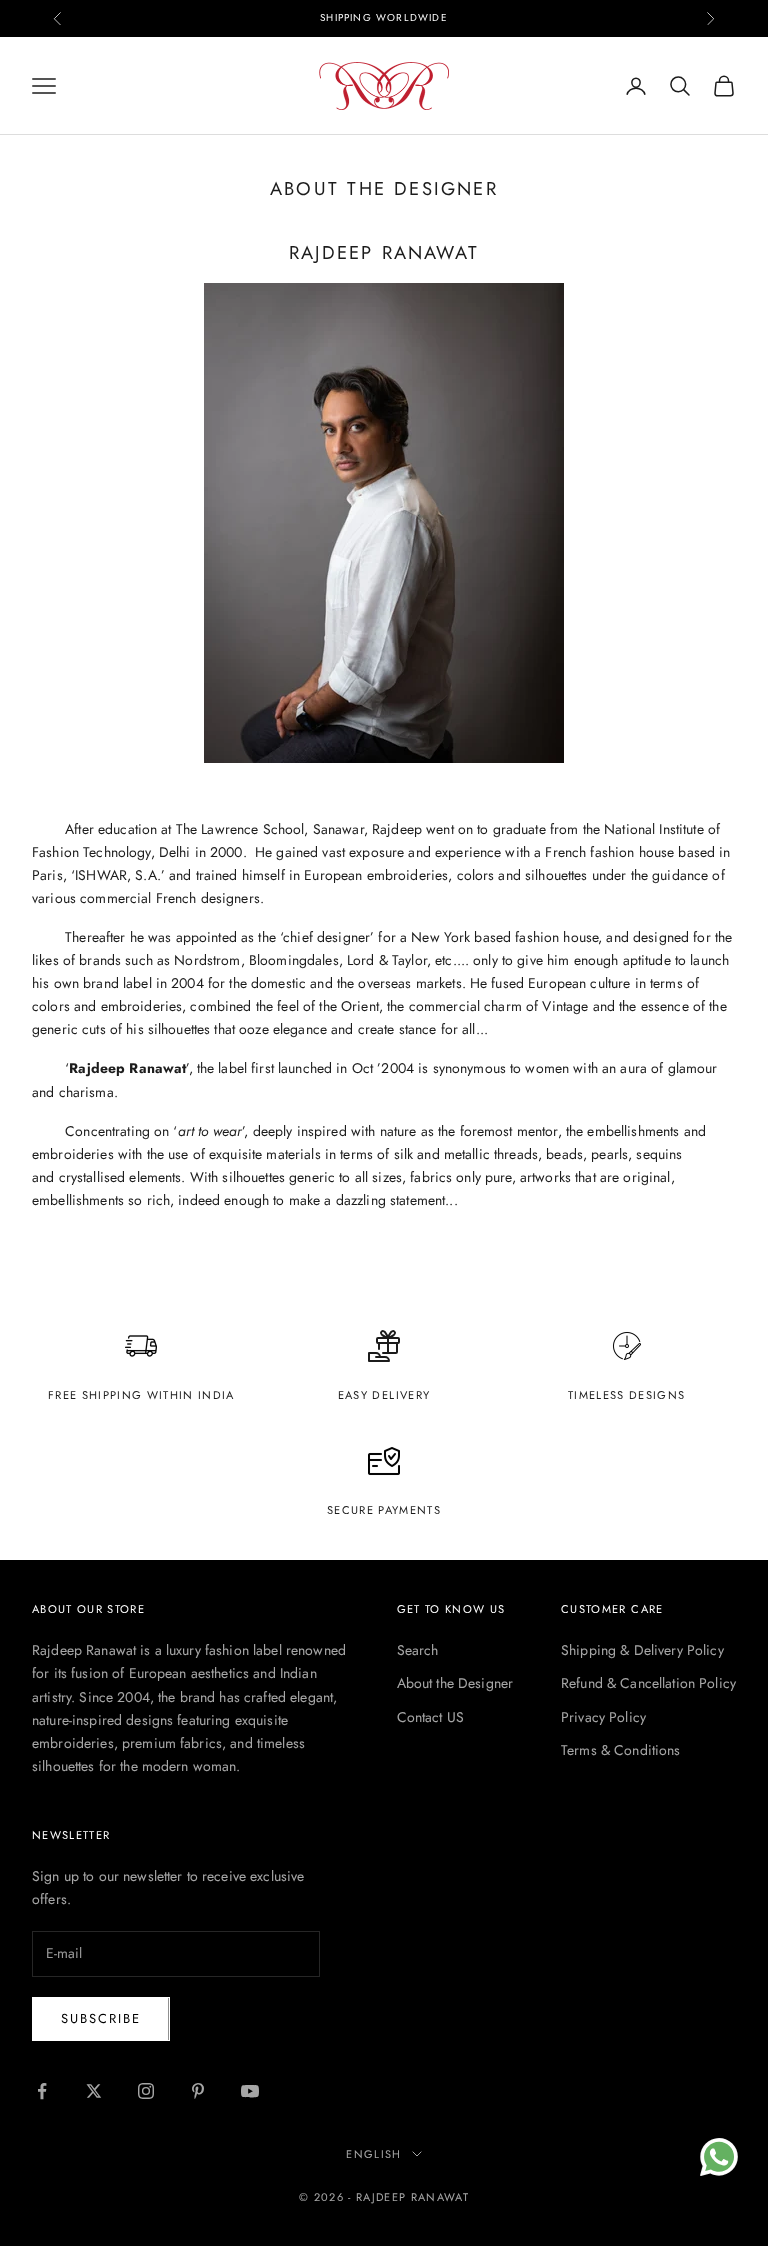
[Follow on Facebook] (42, 2091)
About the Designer (455, 1683)
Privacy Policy (603, 1717)
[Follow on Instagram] (146, 2091)
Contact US (430, 1717)
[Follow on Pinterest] (198, 2091)
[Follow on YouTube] (250, 2091)
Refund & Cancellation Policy (648, 1683)
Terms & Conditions (621, 1750)
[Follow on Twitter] (94, 2091)
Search (418, 1650)
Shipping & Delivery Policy (642, 1650)
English (373, 2154)
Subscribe (101, 2018)
